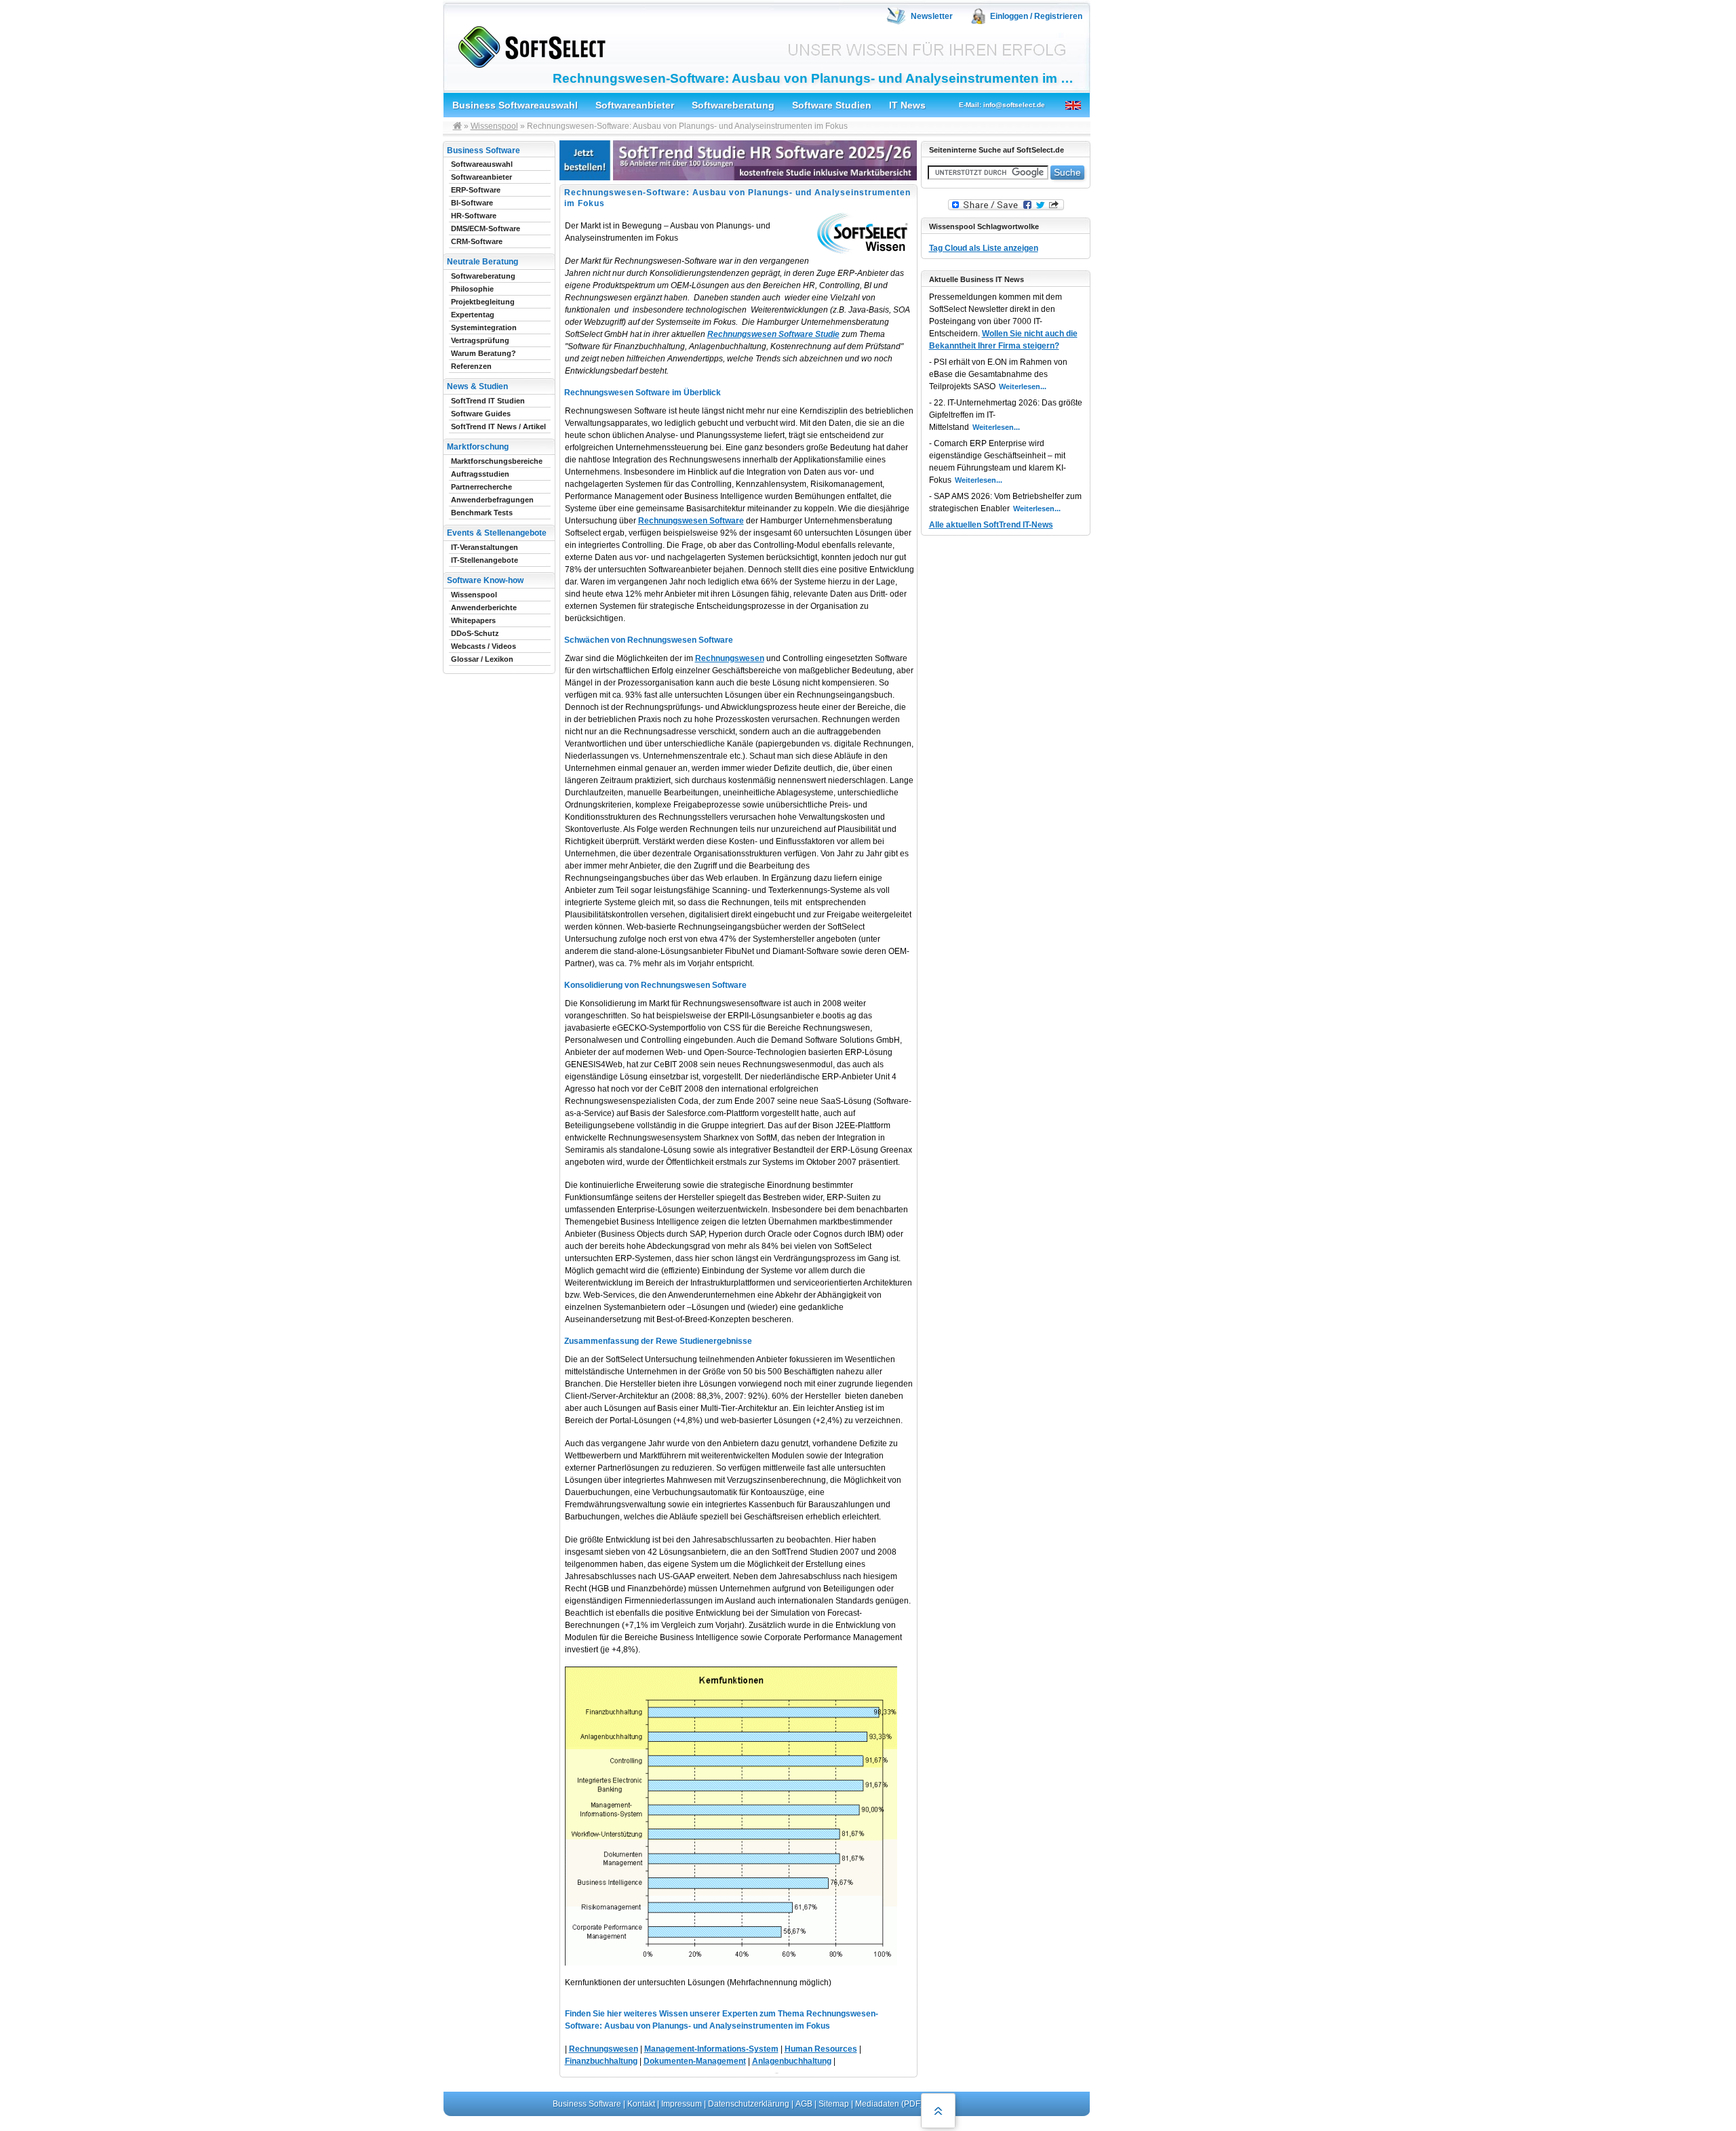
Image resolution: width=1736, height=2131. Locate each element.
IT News (907, 105)
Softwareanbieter (635, 105)
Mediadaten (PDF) (889, 2104)
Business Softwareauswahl (515, 105)
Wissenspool (494, 126)
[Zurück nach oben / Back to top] (938, 2111)
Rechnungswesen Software (691, 521)
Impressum (682, 2104)
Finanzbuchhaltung (601, 2061)
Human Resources (821, 2049)
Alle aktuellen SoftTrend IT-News (991, 525)
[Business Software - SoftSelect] (529, 44)
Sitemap (834, 2104)
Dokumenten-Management (695, 2061)
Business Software (587, 2104)
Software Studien (832, 105)
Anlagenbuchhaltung (792, 2061)
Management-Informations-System (711, 2049)
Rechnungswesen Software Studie (773, 334)
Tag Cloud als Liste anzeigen (984, 248)
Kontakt (641, 2104)
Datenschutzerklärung (749, 2104)
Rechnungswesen (730, 658)
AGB (804, 2104)
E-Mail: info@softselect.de (1002, 105)
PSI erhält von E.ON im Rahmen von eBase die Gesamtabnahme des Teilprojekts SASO (998, 374)
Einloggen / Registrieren (1036, 16)
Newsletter (932, 16)
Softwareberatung (733, 105)
